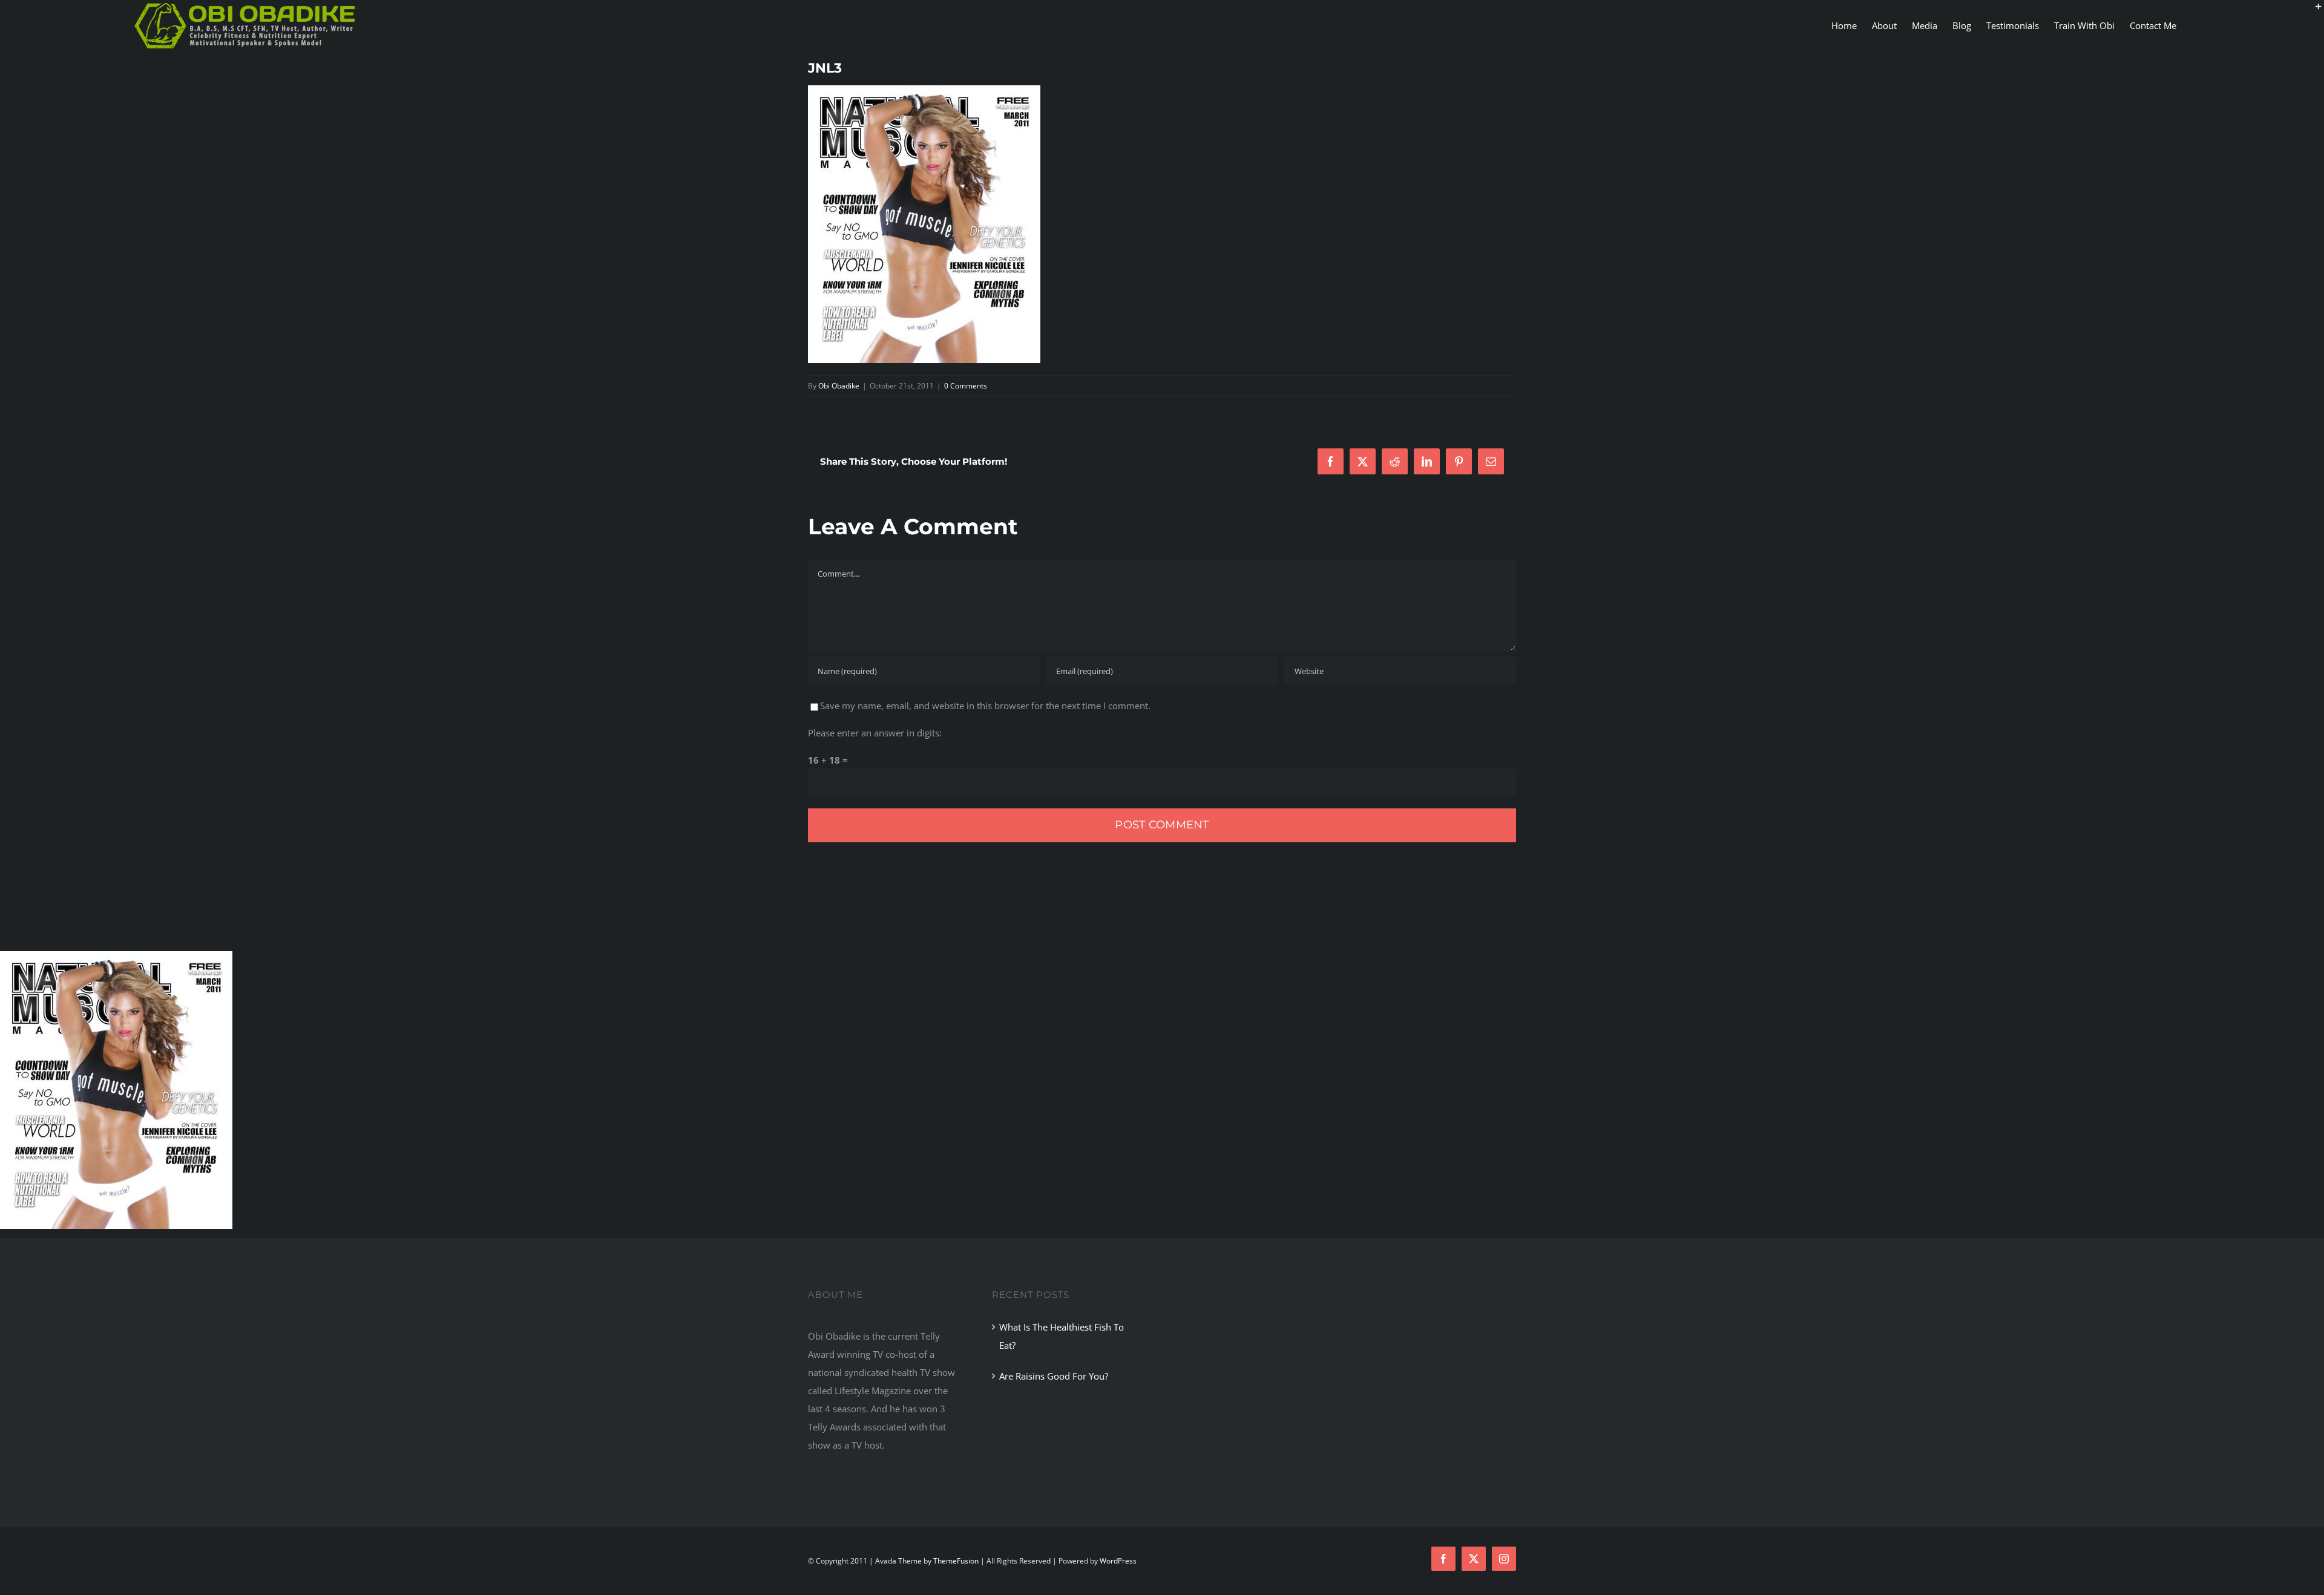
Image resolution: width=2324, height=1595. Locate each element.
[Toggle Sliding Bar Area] (2313, 11)
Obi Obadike (839, 386)
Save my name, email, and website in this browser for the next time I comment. (985, 706)
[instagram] (1504, 1559)
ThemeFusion (956, 1561)
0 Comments (966, 386)
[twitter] (1474, 1559)
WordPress (1118, 1561)
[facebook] (1443, 1559)
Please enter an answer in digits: (875, 733)
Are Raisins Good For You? (1054, 1376)
